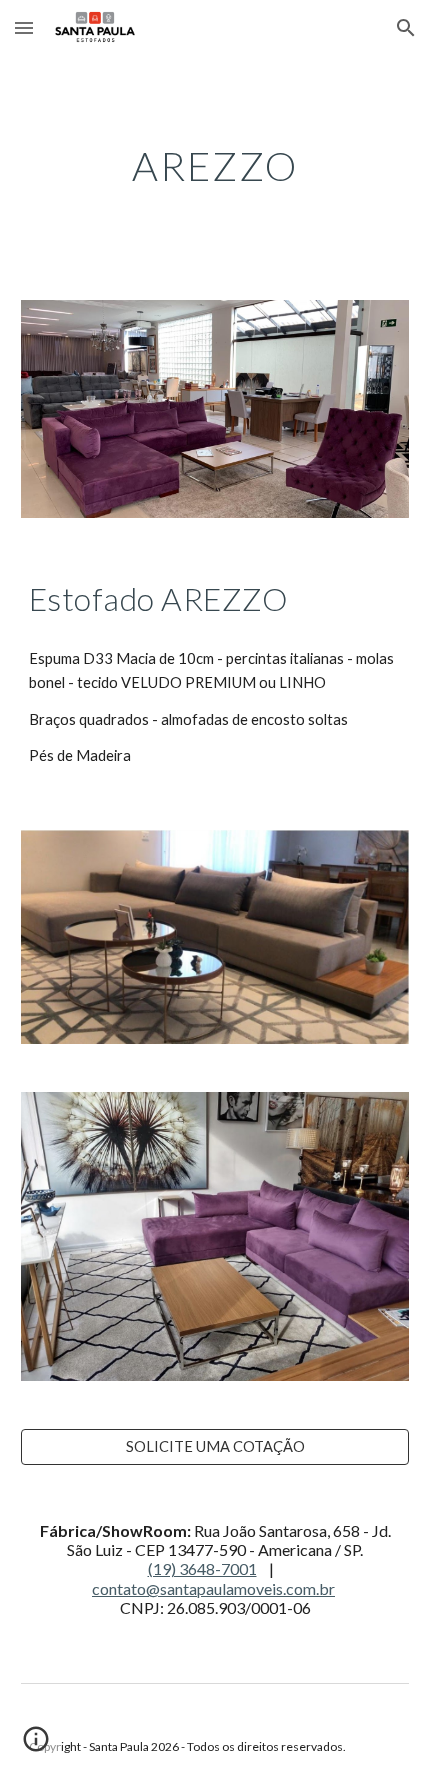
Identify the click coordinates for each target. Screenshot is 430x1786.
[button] (24, 27)
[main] (215, 166)
